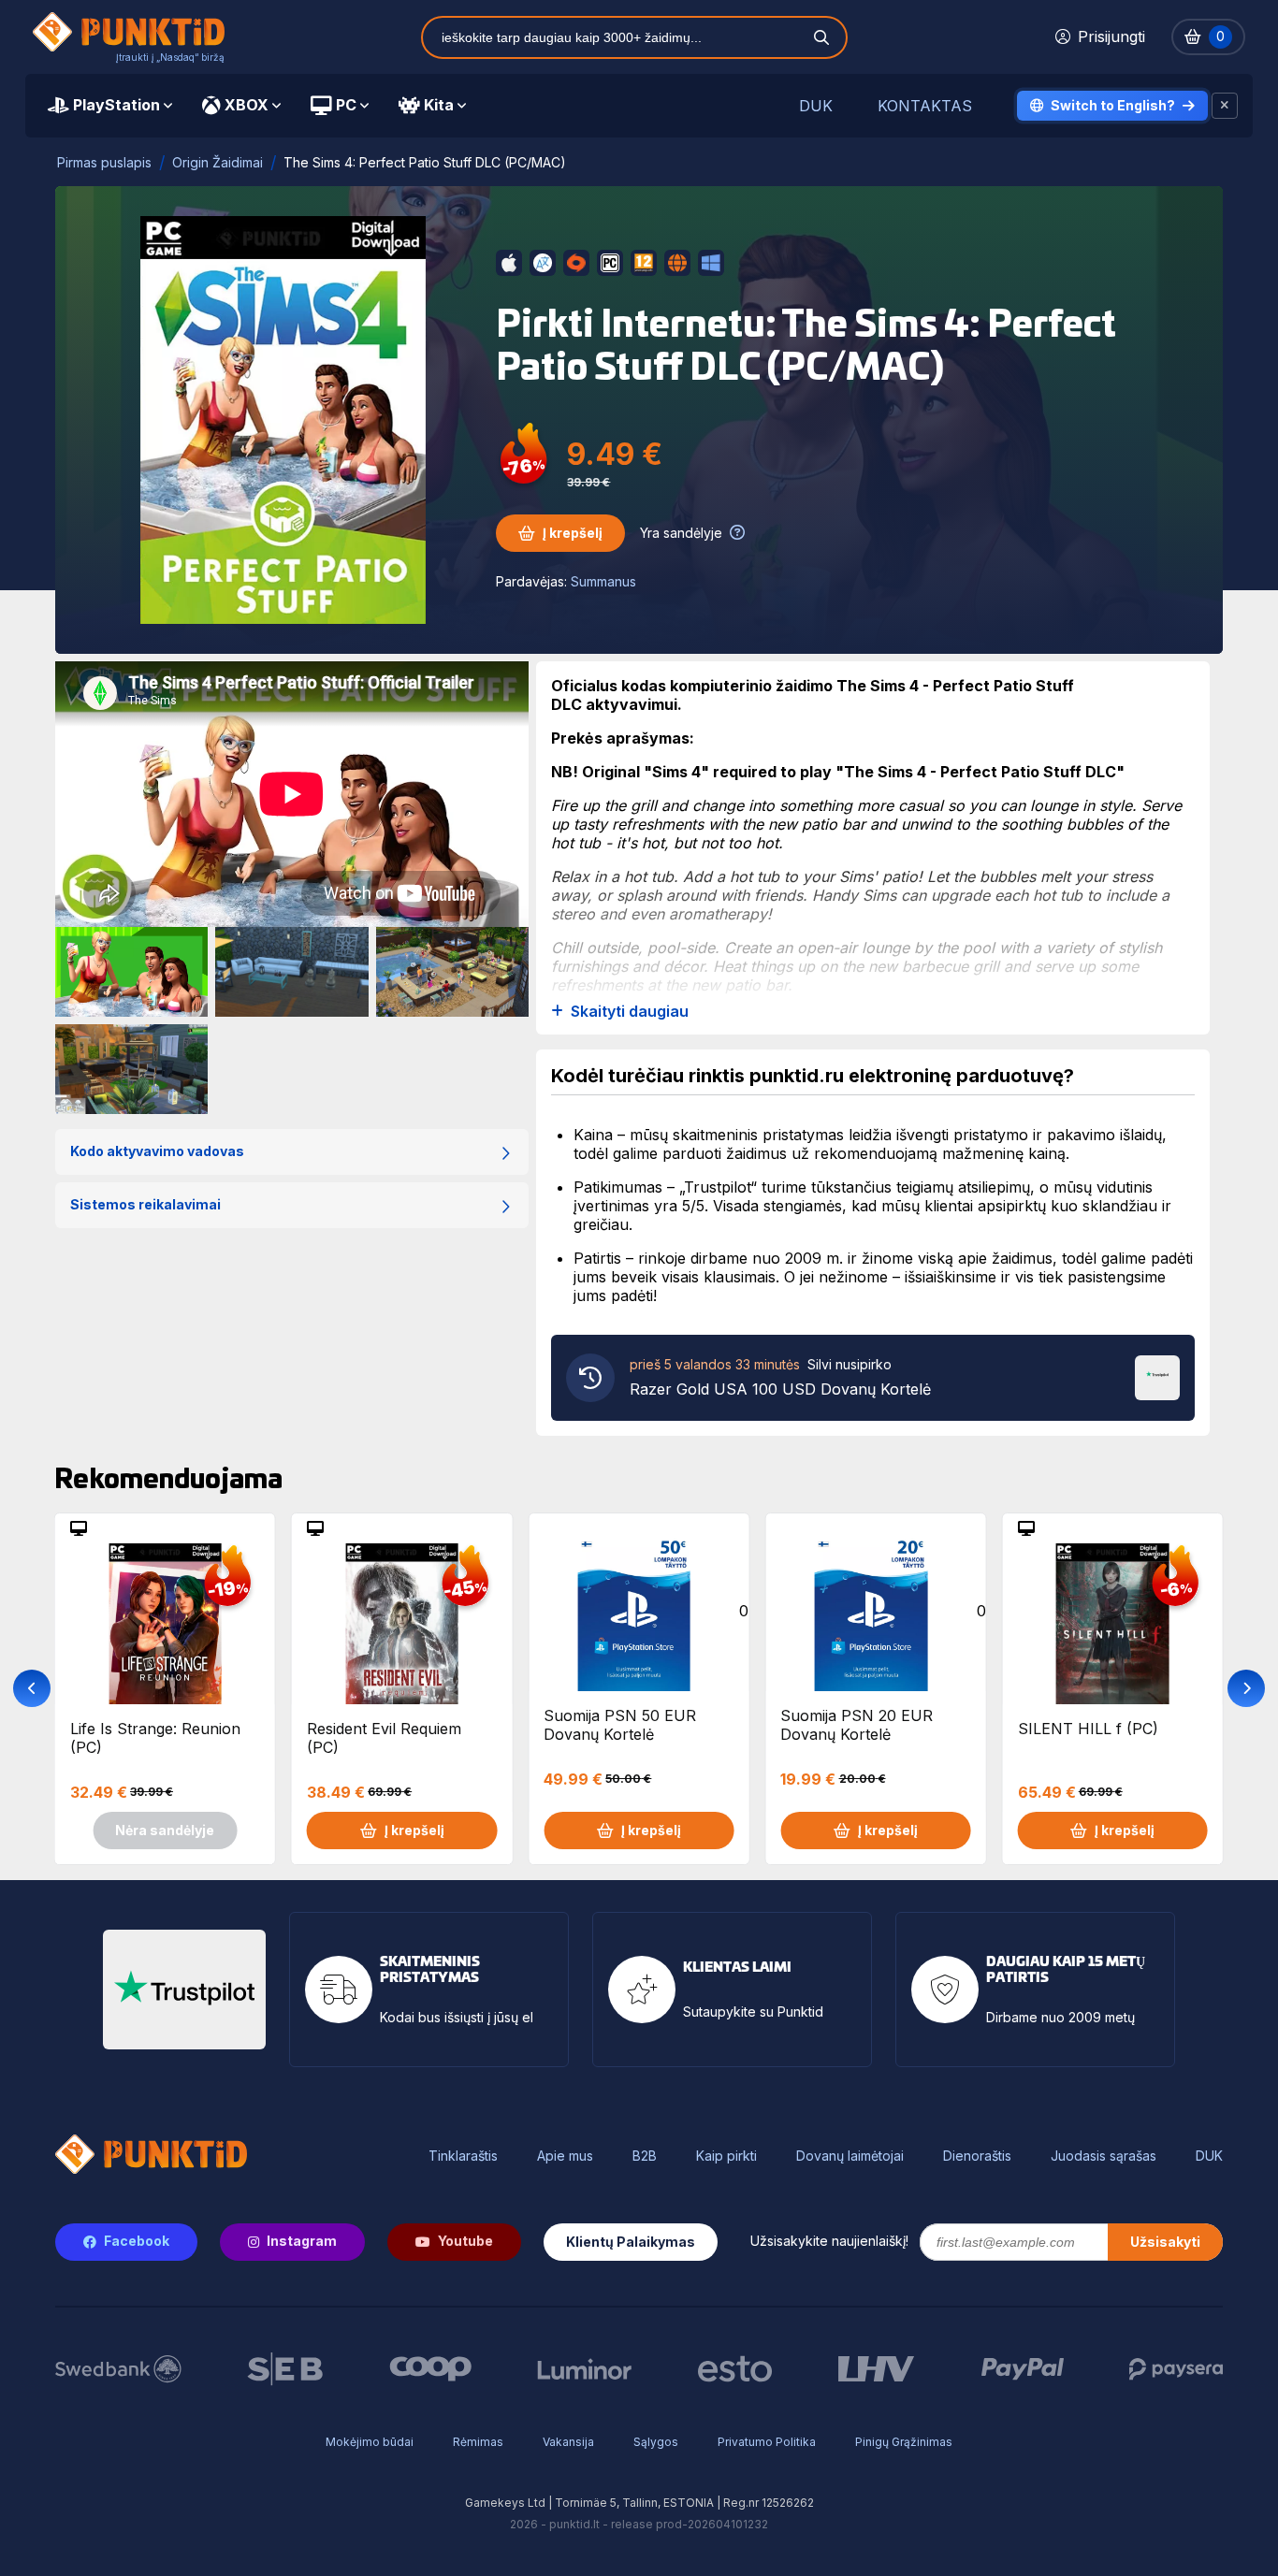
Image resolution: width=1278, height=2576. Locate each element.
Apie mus (565, 2156)
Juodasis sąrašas (1104, 2156)
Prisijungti (1111, 36)
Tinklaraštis (463, 2156)
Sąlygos (656, 2442)
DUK (816, 106)
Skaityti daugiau (630, 1012)
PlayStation (116, 105)
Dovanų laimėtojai (850, 2156)
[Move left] (32, 1688)
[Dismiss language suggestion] (1225, 106)
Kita (439, 105)
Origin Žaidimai (218, 162)
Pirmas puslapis (104, 162)
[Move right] (1246, 1688)
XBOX (247, 105)
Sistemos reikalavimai (145, 1204)
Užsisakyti (1165, 2242)
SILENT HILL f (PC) (1088, 1729)
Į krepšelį (573, 533)
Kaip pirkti (726, 2156)
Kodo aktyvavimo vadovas (157, 1151)
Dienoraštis (977, 2156)
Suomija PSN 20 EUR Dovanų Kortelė (857, 1725)
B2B (645, 2156)
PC (346, 105)
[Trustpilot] (1157, 1376)
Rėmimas (478, 2442)
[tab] (110, 106)
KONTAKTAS (925, 106)
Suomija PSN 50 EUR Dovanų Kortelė (620, 1725)
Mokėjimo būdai (370, 2442)
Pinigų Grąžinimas (904, 2442)
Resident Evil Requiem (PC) (384, 1738)
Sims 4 (676, 772)
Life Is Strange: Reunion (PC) (155, 1738)
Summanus (603, 581)
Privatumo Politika (767, 2442)
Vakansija (568, 2442)
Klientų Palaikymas (631, 2242)
